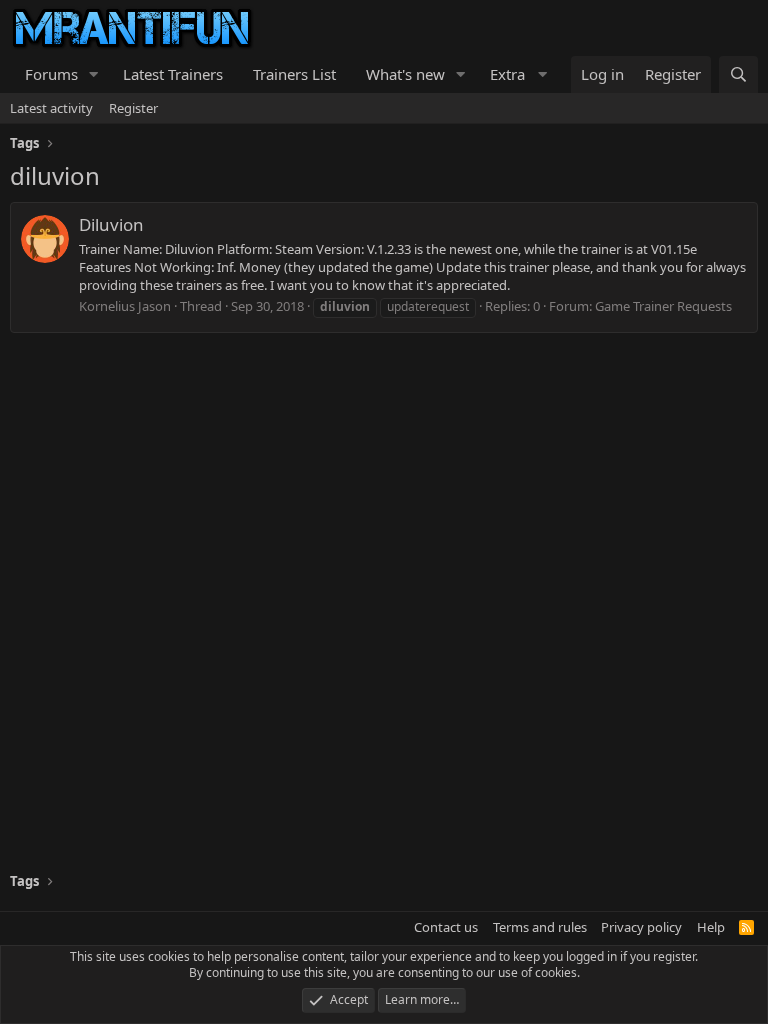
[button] (94, 74)
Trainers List (294, 74)
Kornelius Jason (125, 306)
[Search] (738, 74)
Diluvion (111, 224)
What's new (405, 74)
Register (133, 108)
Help (711, 927)
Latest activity (51, 108)
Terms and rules (540, 927)
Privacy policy (641, 927)
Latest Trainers (173, 74)
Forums (51, 74)
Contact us (446, 927)
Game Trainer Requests (663, 306)
